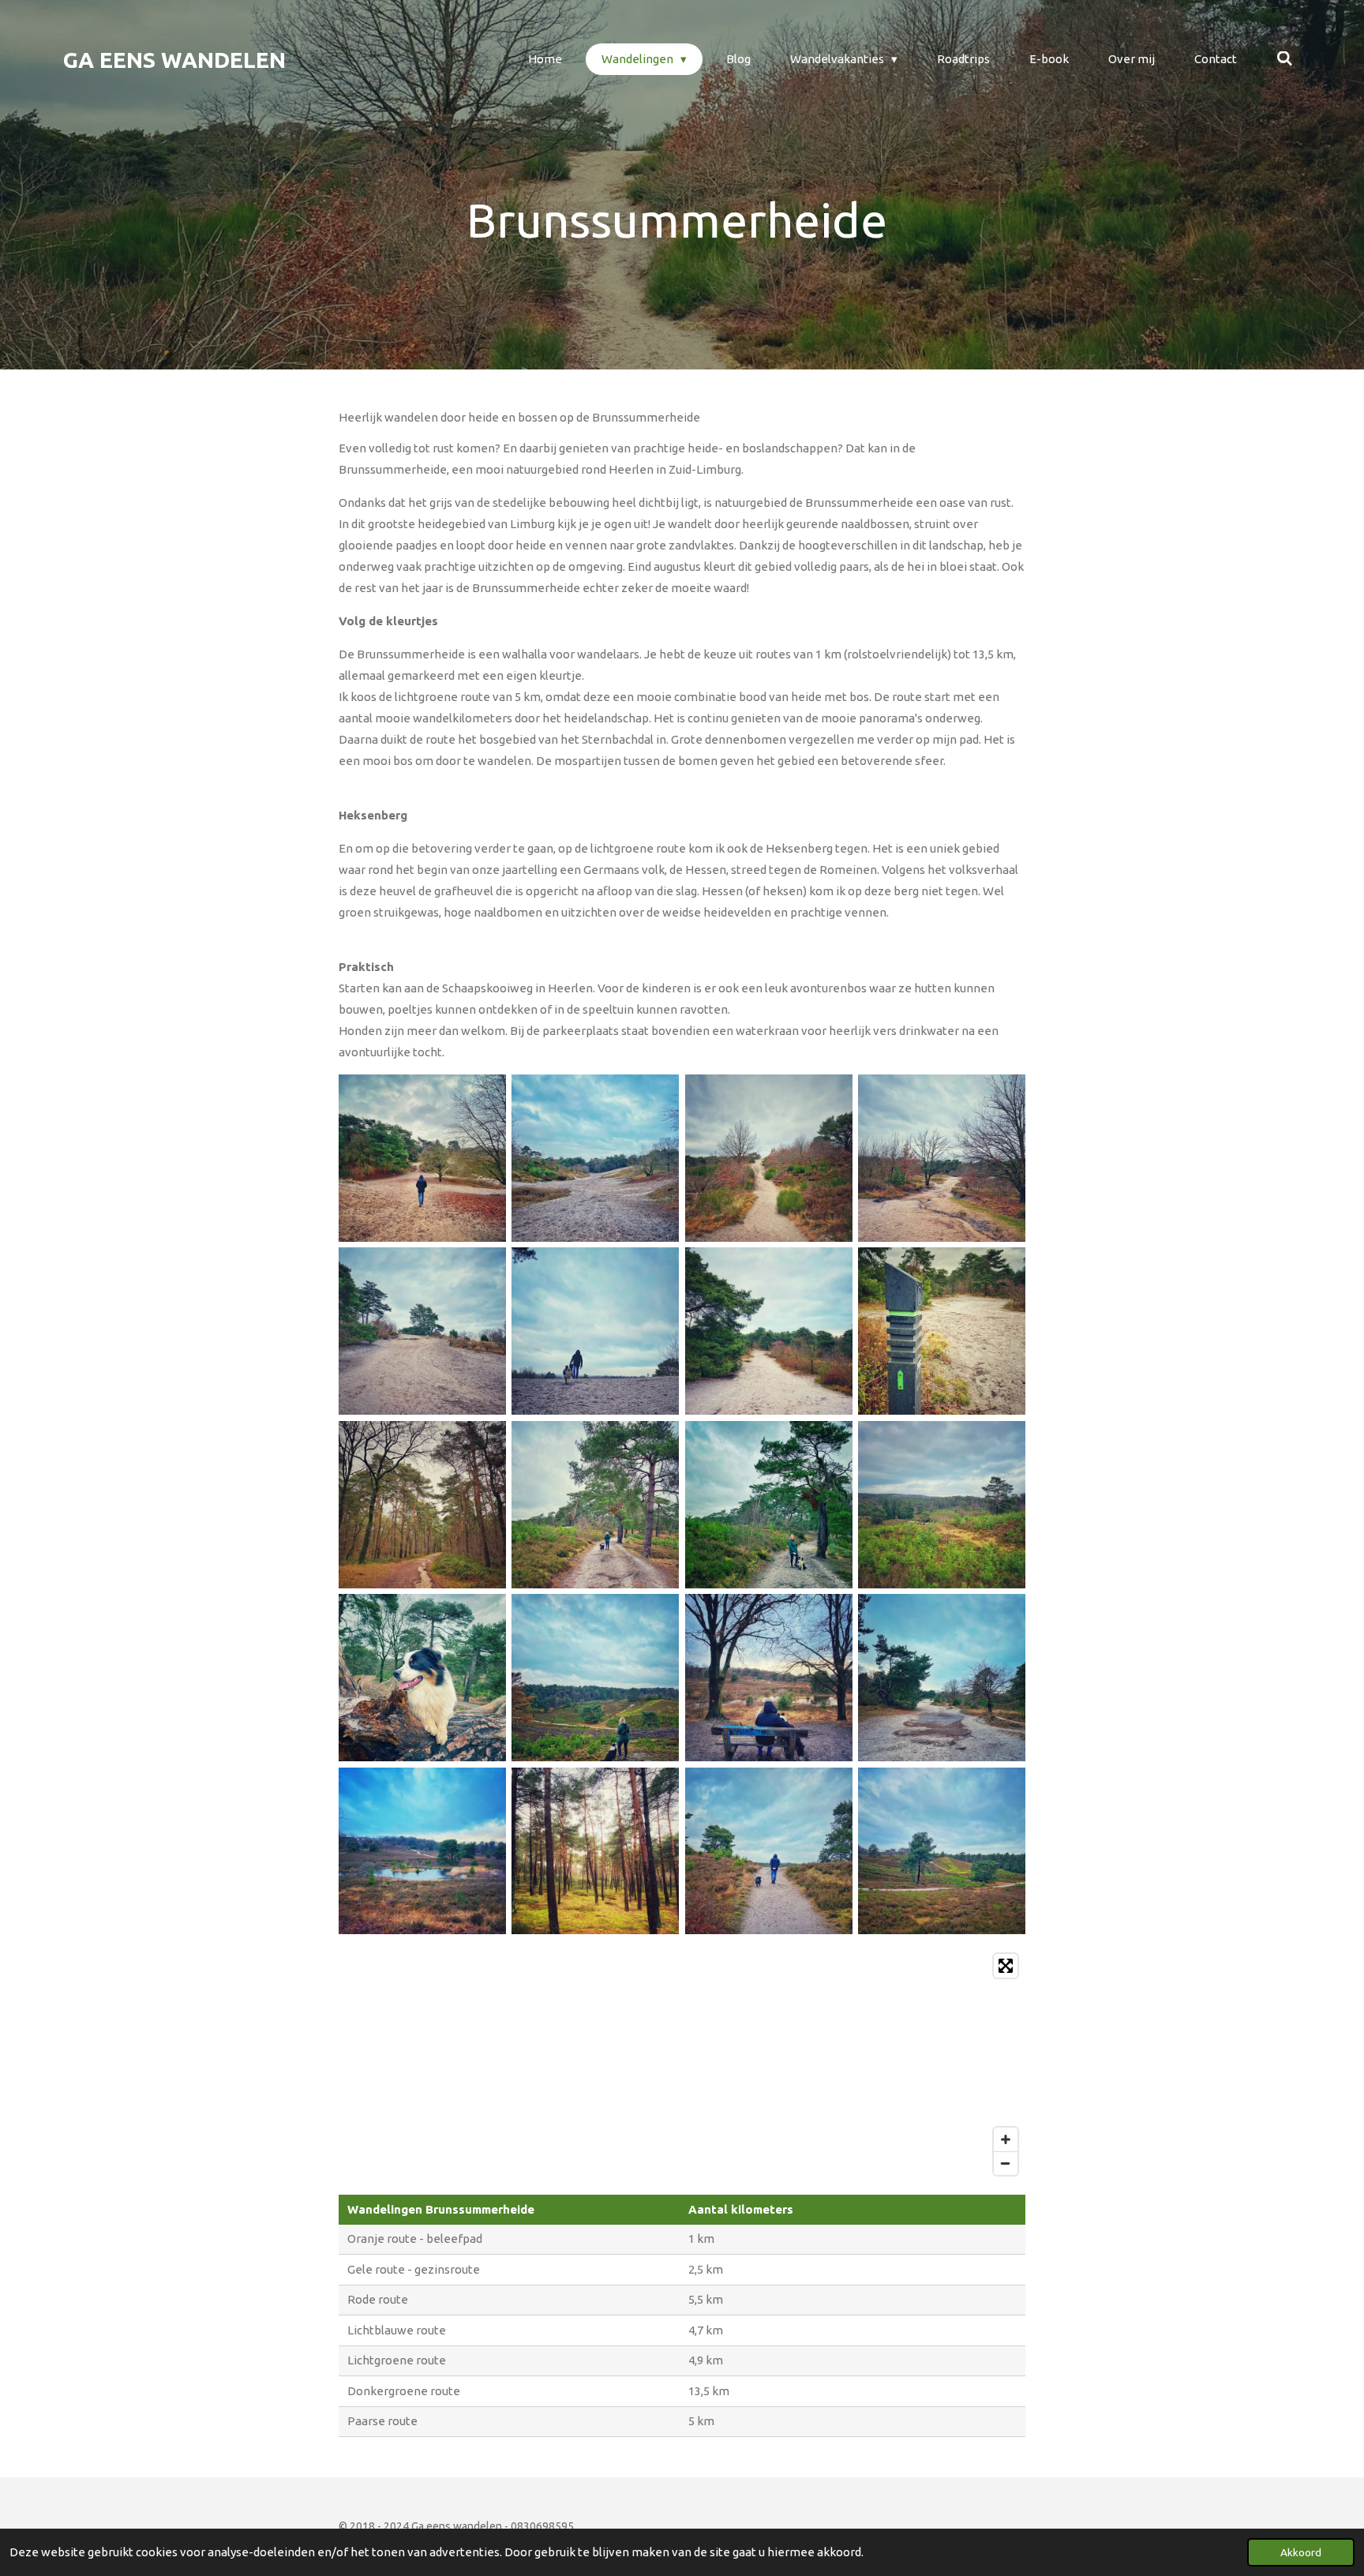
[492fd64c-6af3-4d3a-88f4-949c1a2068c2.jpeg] (768, 1677)
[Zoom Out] (1006, 2163)
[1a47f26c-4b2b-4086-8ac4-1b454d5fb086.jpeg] (941, 1851)
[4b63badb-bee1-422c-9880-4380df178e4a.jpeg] (768, 1331)
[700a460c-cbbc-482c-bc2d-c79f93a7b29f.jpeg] (422, 1158)
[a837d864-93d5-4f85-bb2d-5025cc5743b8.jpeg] (768, 1158)
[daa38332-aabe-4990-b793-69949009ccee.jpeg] (422, 1677)
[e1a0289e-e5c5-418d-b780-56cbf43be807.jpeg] (422, 1331)
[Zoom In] (1006, 2139)
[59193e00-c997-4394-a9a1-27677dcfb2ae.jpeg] (596, 1851)
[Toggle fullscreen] (1006, 1966)
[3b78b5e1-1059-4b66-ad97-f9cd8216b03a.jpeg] (596, 1331)
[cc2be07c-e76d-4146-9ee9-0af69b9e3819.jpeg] (422, 1851)
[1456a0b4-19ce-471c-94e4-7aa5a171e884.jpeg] (941, 1331)
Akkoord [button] (1301, 2552)
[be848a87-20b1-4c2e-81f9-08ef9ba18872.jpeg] (596, 1504)
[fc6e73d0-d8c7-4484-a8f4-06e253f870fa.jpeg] (596, 1677)
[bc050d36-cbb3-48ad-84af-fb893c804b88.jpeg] (768, 1851)
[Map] (682, 2064)
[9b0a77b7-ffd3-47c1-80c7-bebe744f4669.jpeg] (941, 1158)
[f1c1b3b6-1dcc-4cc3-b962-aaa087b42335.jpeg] (941, 1504)
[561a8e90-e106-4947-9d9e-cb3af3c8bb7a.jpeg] (768, 1504)
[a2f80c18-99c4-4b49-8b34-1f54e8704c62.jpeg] (941, 1677)
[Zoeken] (1285, 59)
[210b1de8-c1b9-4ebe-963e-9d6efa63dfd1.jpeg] (422, 1504)
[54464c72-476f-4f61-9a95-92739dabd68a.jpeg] (596, 1158)
